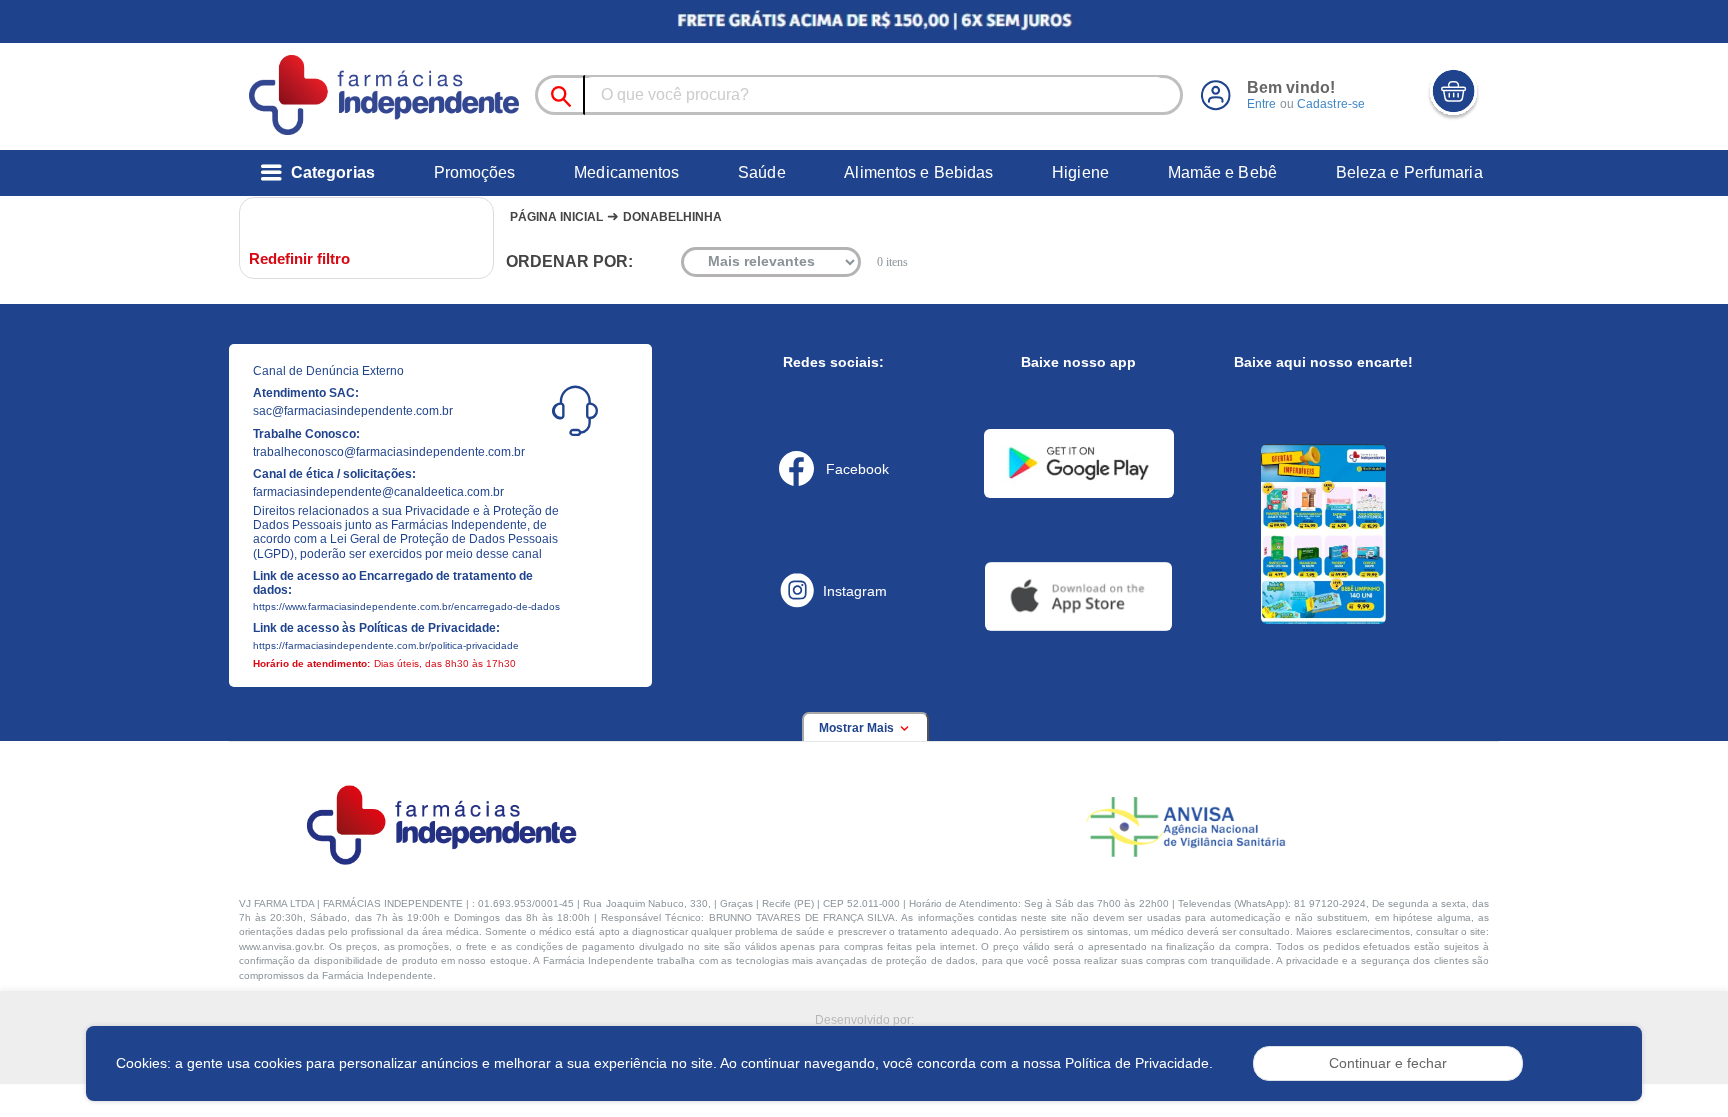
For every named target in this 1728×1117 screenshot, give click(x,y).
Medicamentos (626, 172)
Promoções (475, 172)
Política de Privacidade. (1139, 1063)
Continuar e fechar (1388, 1063)
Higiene (1080, 172)
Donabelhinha (672, 217)
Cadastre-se (1331, 104)
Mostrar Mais (858, 728)
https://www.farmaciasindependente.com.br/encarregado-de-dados (406, 606)
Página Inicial (556, 217)
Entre (1262, 104)
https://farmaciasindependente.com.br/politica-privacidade (386, 645)
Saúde (762, 172)
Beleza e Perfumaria (1409, 172)
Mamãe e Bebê (1222, 172)
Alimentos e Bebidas (918, 172)
